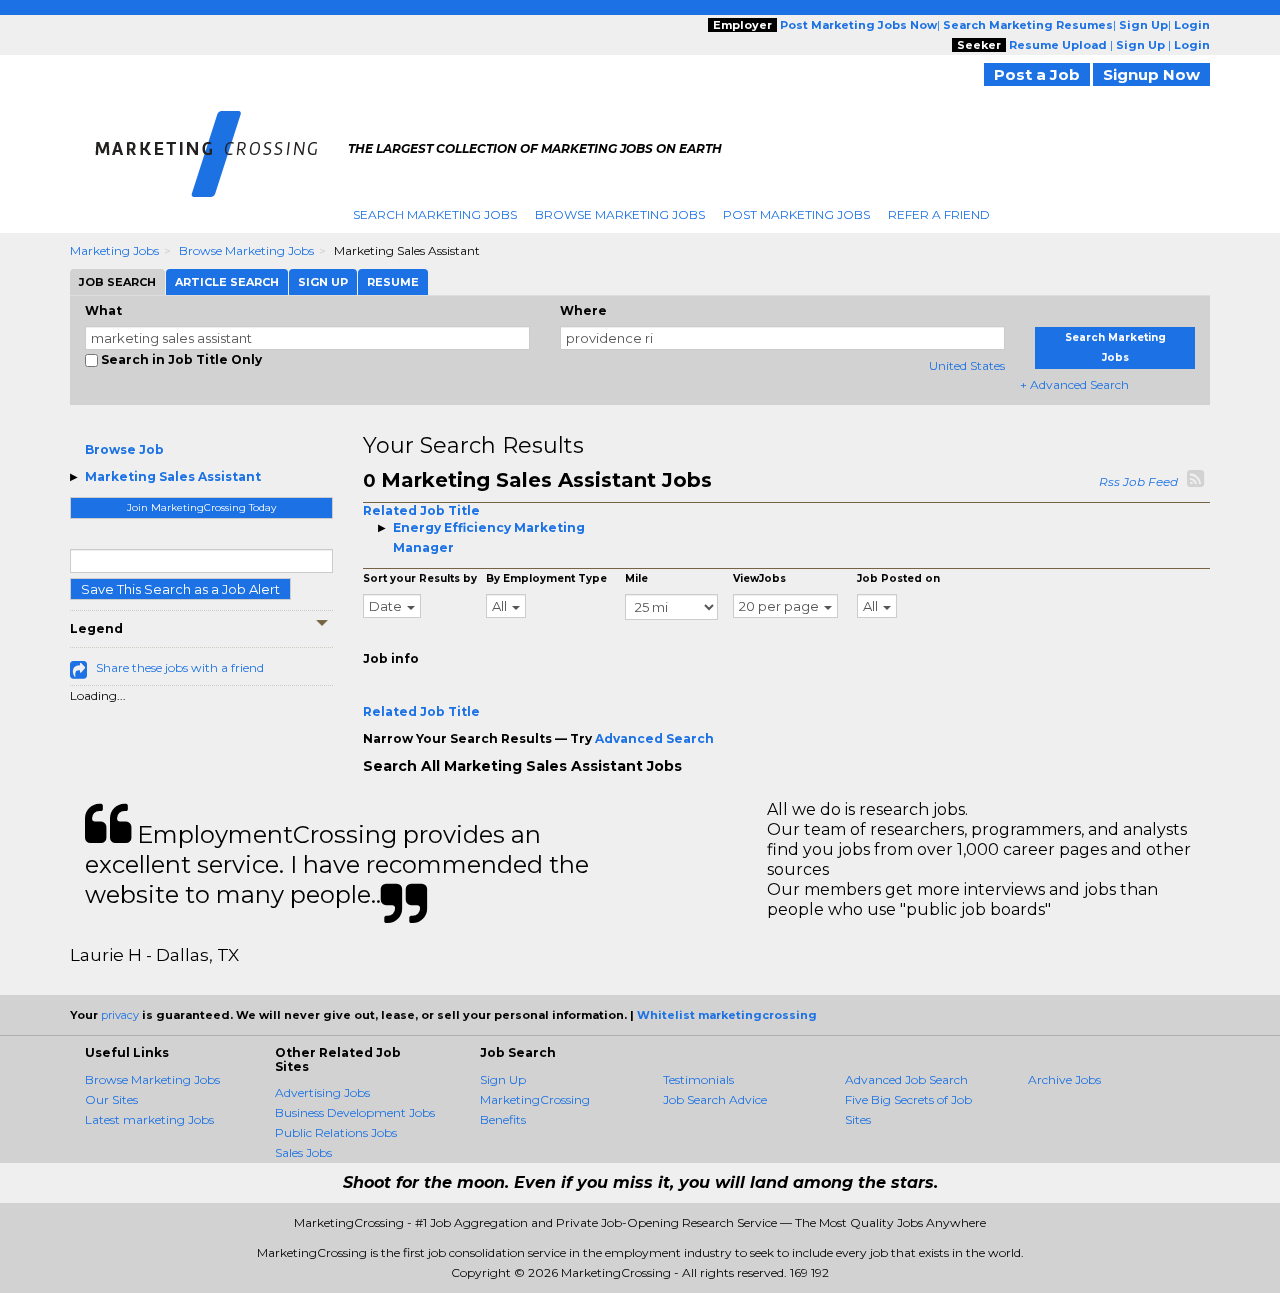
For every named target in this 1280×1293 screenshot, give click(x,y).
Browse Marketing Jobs (620, 214)
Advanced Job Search (906, 1079)
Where (583, 310)
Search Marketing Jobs (435, 214)
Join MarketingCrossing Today (201, 507)
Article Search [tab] (227, 282)
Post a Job (1037, 74)
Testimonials (698, 1079)
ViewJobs (759, 578)
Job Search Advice (715, 1099)
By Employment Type (546, 578)
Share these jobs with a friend (180, 667)
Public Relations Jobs (336, 1132)
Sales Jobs (303, 1152)
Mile (636, 578)
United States (967, 365)
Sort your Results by (420, 578)
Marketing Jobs (114, 250)
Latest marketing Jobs (149, 1119)
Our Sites (111, 1099)
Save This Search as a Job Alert (180, 589)
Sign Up (503, 1079)
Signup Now (1151, 74)
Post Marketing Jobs (796, 214)
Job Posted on (898, 578)
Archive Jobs (1064, 1079)
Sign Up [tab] (323, 282)
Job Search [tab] (117, 282)
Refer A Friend (939, 214)
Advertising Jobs (322, 1092)
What (103, 310)
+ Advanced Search (1074, 384)
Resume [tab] (393, 282)
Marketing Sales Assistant (173, 476)
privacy (120, 1015)
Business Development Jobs (355, 1112)
